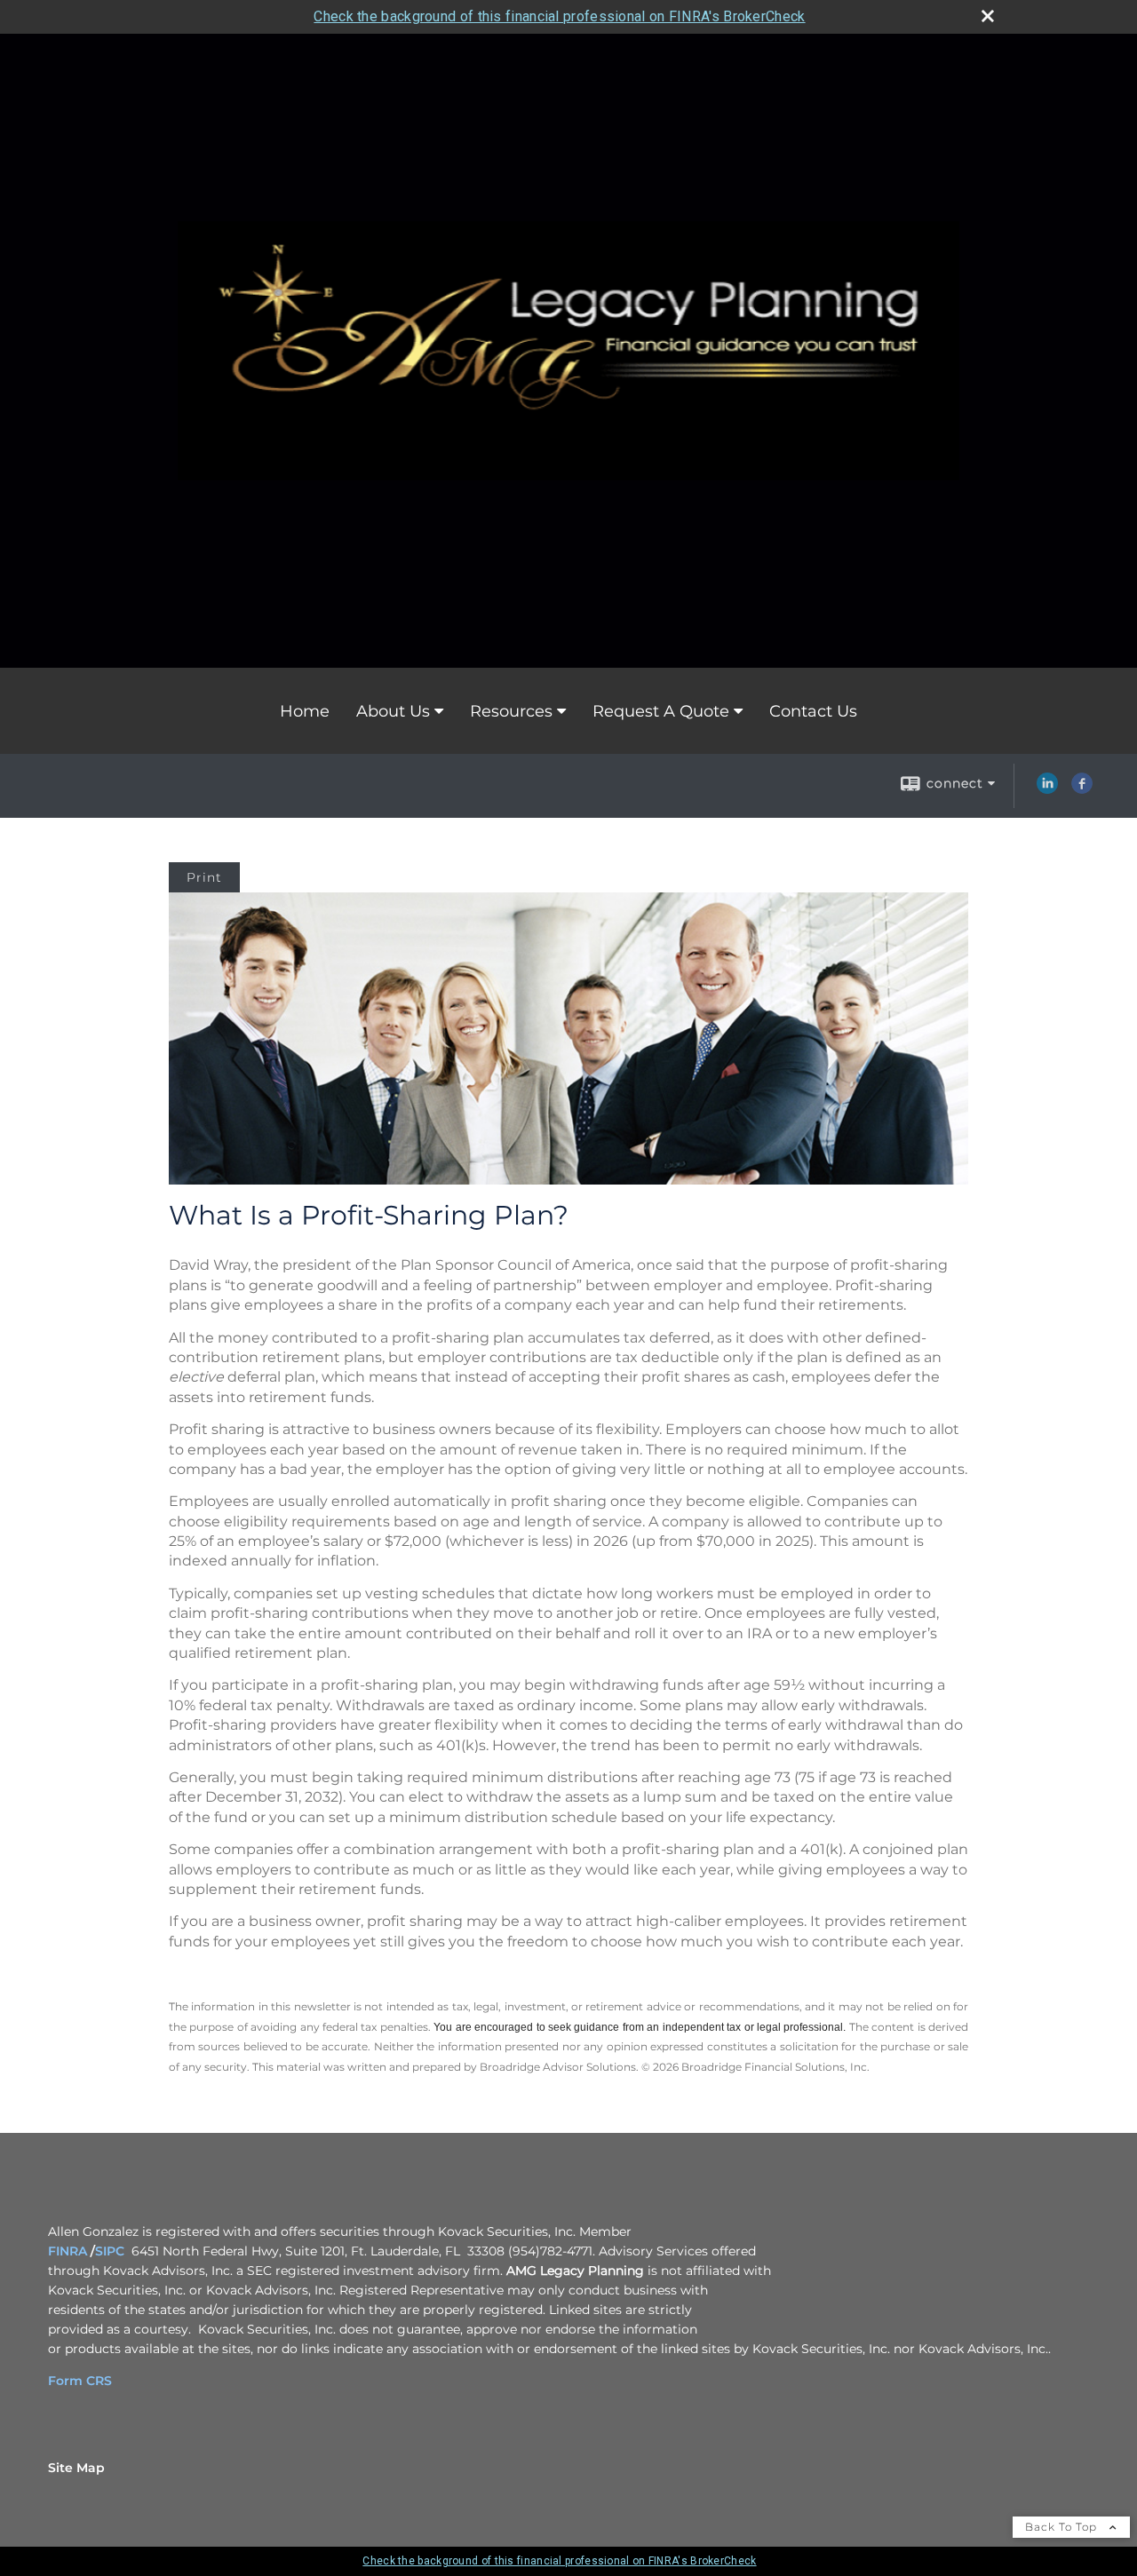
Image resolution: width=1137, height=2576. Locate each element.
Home (305, 711)
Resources (511, 711)
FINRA (69, 2251)
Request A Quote (661, 711)
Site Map (76, 2468)
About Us (393, 711)
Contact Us (813, 711)
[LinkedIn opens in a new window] (1047, 789)
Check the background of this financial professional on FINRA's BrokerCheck (559, 16)
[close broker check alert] (988, 16)
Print (204, 877)
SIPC (110, 2251)
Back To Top (1063, 2527)
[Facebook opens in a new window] (1082, 789)
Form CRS (80, 2381)
